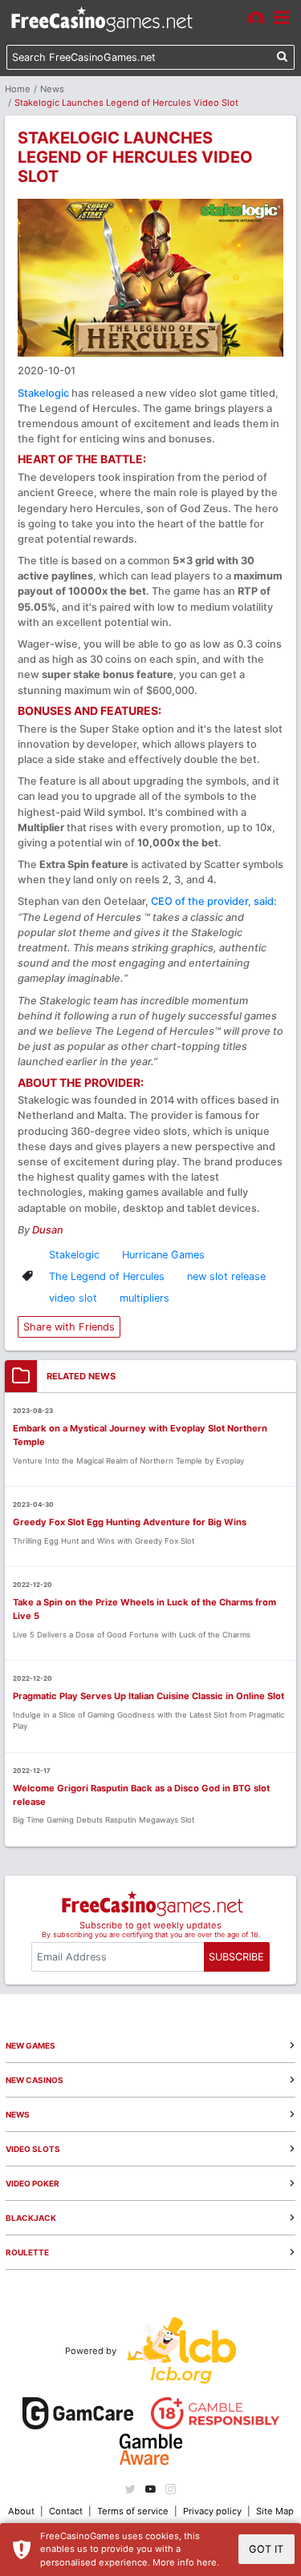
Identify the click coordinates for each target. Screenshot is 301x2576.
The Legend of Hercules (107, 1276)
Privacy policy (212, 2511)
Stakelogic (43, 393)
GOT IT (266, 2549)
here (207, 2562)
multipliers (144, 1298)
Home (18, 89)
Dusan (48, 1230)
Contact (66, 2511)
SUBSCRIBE (236, 1957)
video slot (73, 1298)
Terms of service (133, 2511)
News (52, 89)
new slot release (226, 1276)
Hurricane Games (163, 1255)
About (21, 2511)
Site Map (275, 2511)
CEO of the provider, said (212, 901)
